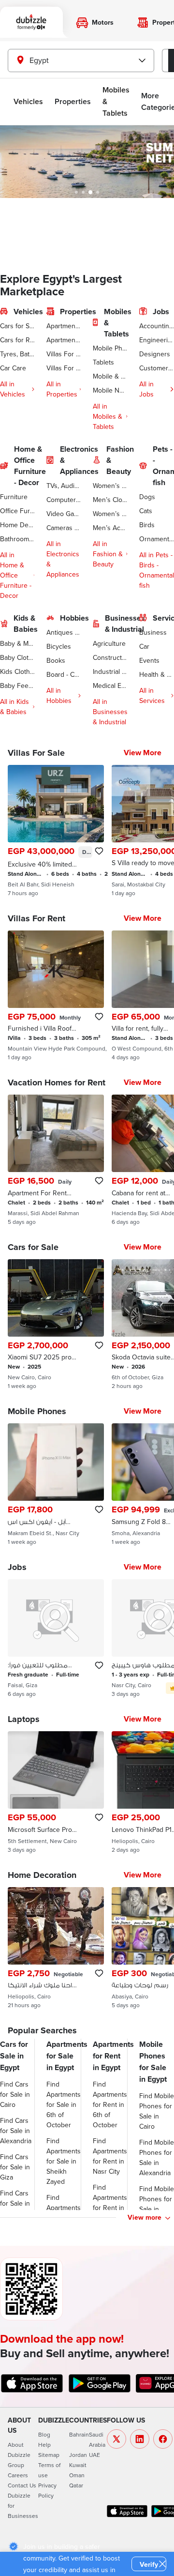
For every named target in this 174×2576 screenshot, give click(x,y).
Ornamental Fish (157, 539)
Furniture (14, 497)
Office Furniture (17, 511)
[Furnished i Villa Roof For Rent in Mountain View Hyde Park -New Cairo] (56, 996)
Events (149, 660)
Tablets (103, 362)
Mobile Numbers (110, 390)
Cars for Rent (17, 340)
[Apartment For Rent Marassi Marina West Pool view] (56, 1160)
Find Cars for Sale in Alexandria (16, 2131)
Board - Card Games (64, 674)
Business (153, 632)
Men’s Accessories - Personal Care (110, 528)
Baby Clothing (17, 657)
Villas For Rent (64, 368)
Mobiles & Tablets (116, 101)
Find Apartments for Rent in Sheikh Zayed (110, 2208)
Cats (146, 511)
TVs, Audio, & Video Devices (64, 486)
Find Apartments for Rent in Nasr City (110, 2156)
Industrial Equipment (110, 671)
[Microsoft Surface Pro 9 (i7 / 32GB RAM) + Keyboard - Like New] (56, 1792)
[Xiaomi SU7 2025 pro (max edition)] (56, 1325)
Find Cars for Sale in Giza (15, 2167)
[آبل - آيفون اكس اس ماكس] (56, 1484)
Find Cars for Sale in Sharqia (15, 2203)
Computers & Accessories (64, 500)
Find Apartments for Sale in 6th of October (64, 2104)
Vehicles (28, 101)
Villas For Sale (64, 354)
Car (144, 646)
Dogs (147, 497)
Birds (147, 525)
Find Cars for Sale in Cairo (15, 2094)
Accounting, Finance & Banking (157, 326)
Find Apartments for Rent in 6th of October (110, 2104)
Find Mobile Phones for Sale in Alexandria (157, 2157)
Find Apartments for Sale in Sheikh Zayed (64, 2161)
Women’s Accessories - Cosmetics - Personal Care (110, 514)
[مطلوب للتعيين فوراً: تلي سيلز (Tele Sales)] (56, 1638)
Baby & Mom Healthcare (17, 643)
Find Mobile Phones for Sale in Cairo (157, 2111)
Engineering (157, 340)
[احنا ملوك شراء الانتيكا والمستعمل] (56, 1948)
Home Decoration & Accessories (17, 525)
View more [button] (145, 2217)
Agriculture (109, 643)
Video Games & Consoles (64, 514)
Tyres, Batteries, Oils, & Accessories (17, 354)
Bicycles (59, 646)
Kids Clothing (17, 671)
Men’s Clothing (110, 500)
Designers (155, 354)
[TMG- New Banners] (87, 162)
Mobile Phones (110, 348)
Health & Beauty (157, 674)
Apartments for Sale (64, 326)
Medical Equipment (110, 686)
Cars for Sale (17, 326)
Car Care (13, 368)
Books (56, 660)
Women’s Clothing (110, 486)
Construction (110, 657)
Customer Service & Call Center (157, 368)
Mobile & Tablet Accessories (110, 376)
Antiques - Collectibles (64, 632)
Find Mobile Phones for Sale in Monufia (157, 2204)
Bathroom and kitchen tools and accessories (17, 539)
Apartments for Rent (64, 340)
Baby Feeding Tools (17, 686)
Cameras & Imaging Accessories (64, 528)
